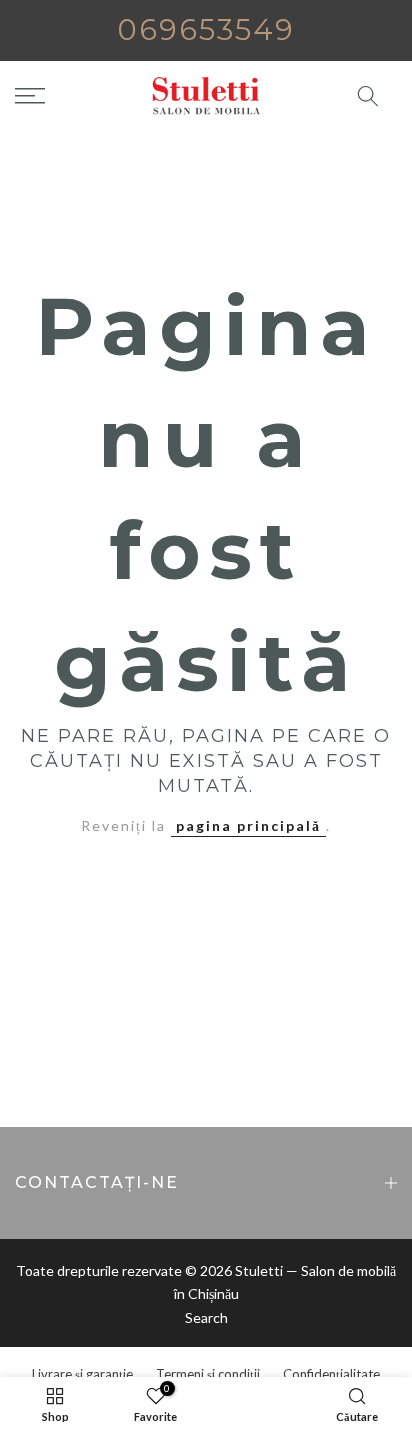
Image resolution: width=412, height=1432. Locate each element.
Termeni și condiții (208, 1374)
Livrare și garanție (82, 1374)
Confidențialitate (331, 1374)
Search (206, 1317)
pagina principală (248, 825)
